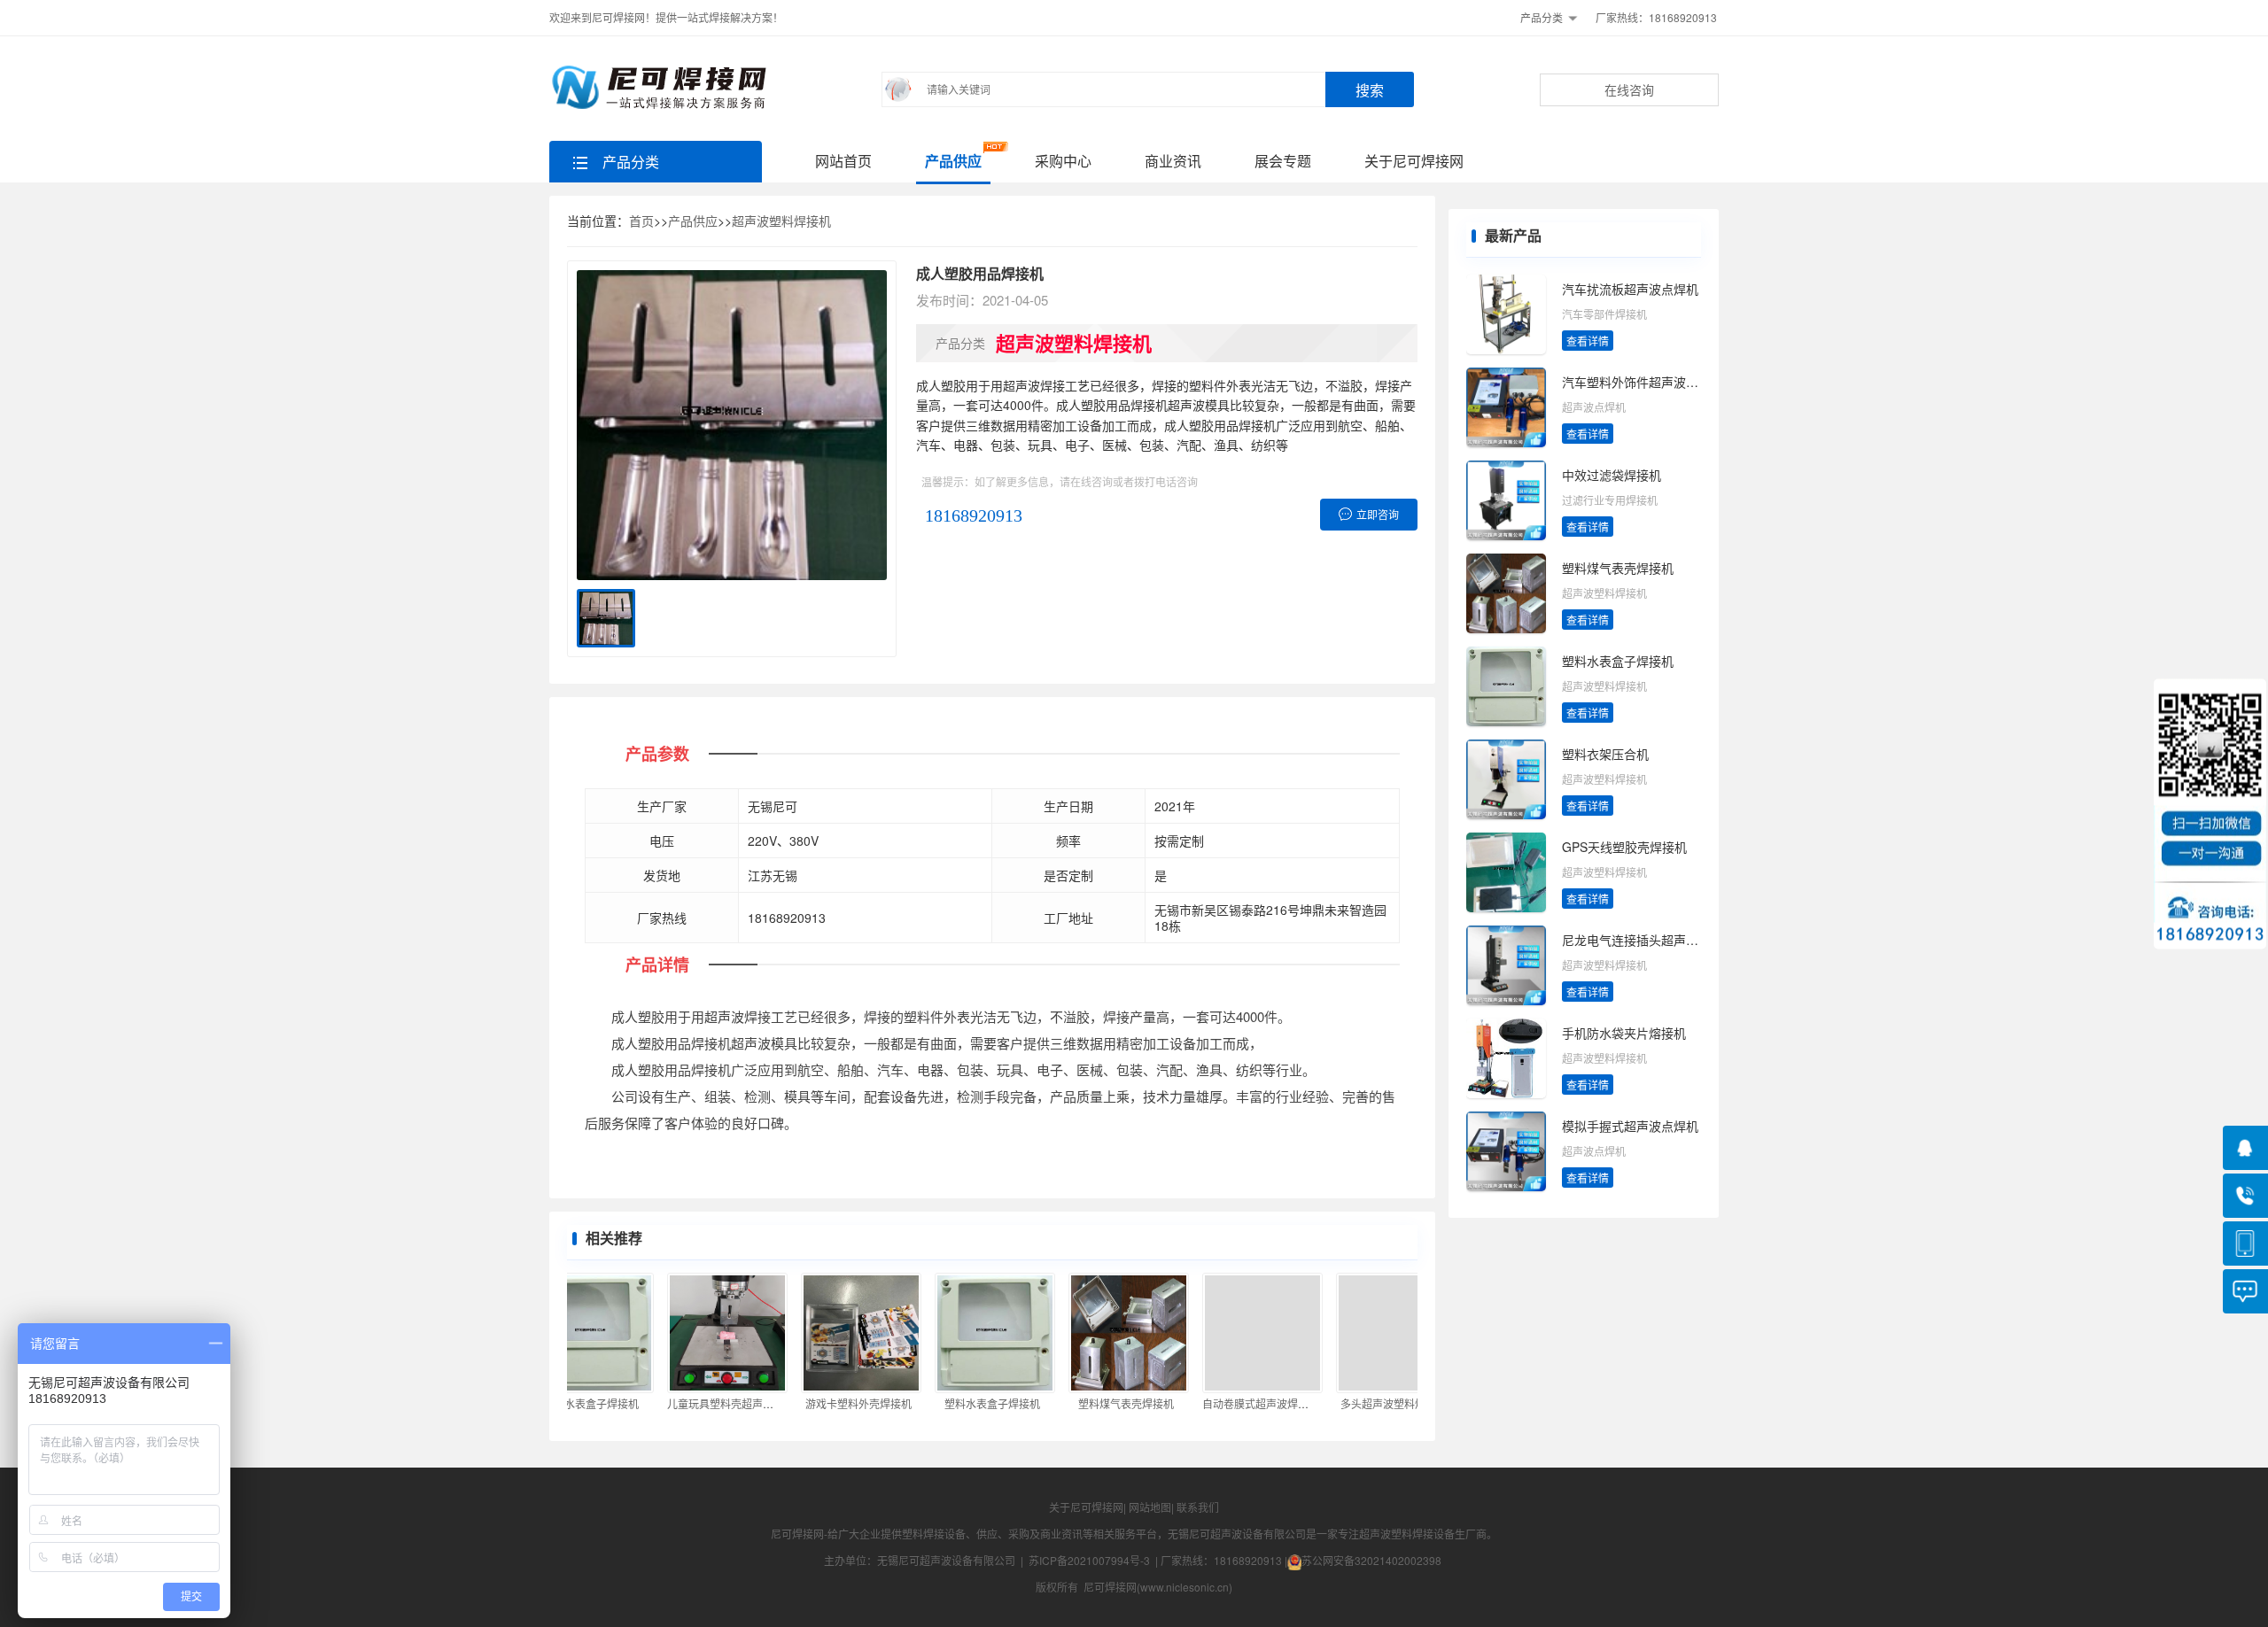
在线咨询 (1629, 89)
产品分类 (1542, 17)
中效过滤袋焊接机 (1612, 475)
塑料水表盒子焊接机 (967, 1403)
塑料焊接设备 (934, 1534)
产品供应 (953, 161)
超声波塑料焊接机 (781, 221)
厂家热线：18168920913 (1656, 17)
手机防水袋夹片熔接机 (1624, 1033)
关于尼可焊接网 (1414, 161)
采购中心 (1063, 161)
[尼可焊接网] (662, 87)
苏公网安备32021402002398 (1371, 1560)
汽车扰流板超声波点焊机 (1630, 289)
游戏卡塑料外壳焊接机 (833, 1403)
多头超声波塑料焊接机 (1368, 1403)
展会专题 (1283, 161)
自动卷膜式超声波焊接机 (1235, 1403)
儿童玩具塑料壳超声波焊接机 (711, 1403)
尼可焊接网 (797, 1534)
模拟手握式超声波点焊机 (1630, 1126)
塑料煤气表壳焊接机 (1100, 1403)
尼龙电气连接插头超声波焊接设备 (1655, 940)
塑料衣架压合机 (1605, 754)
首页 (641, 221)
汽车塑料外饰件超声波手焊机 (1643, 382)
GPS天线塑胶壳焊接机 (1624, 847)
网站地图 (1150, 1507)
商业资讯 (1173, 161)
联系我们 (1198, 1507)
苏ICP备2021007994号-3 (1089, 1560)
